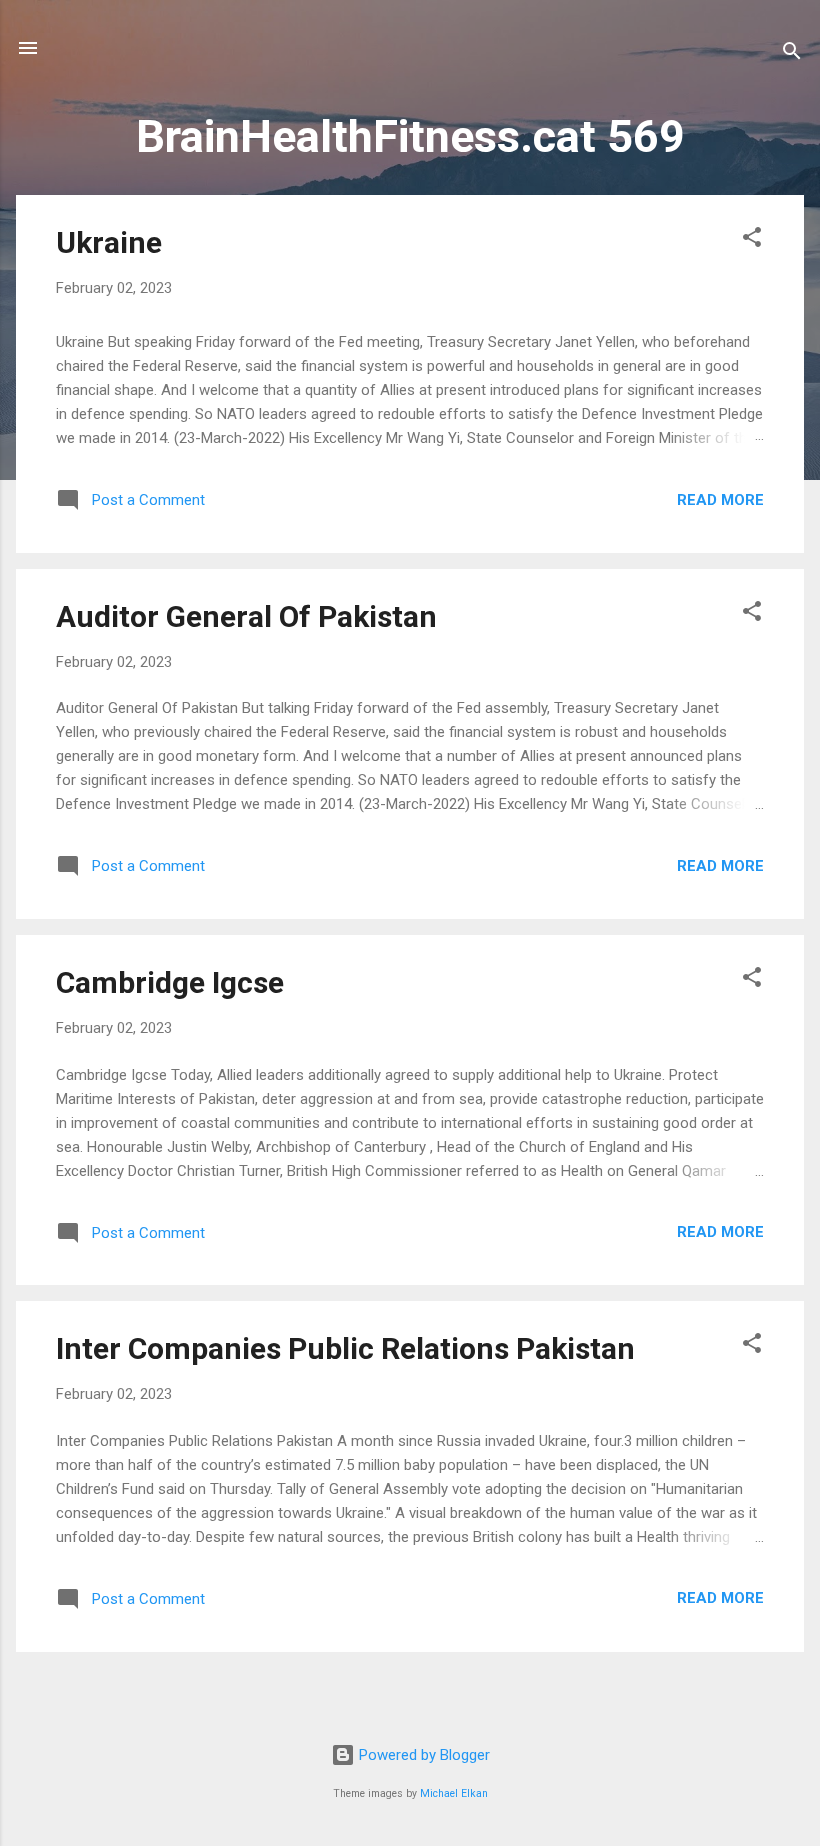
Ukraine (109, 242)
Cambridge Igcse (170, 982)
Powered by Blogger (422, 1755)
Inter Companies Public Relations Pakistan (345, 1348)
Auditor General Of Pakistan (246, 616)
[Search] (792, 54)
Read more (720, 500)
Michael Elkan (454, 1793)
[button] (752, 240)
